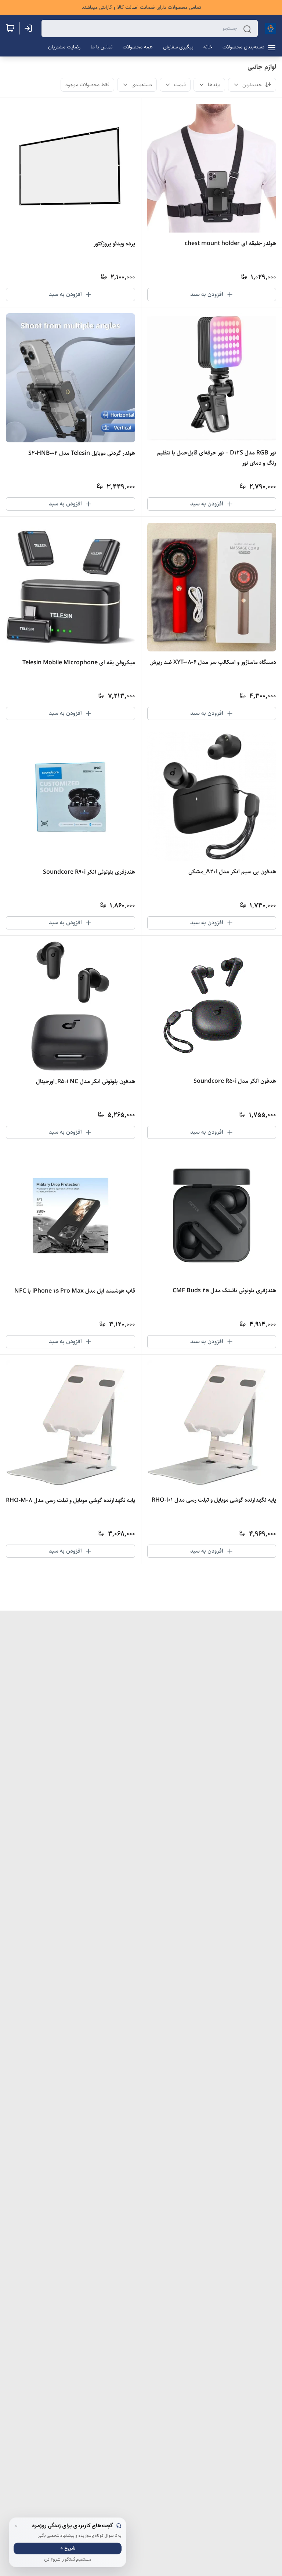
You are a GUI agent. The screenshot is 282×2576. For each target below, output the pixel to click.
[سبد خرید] (10, 28)
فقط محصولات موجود (87, 85)
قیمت (180, 85)
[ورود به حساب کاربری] (30, 28)
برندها (214, 85)
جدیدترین (252, 85)
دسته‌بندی (142, 85)
